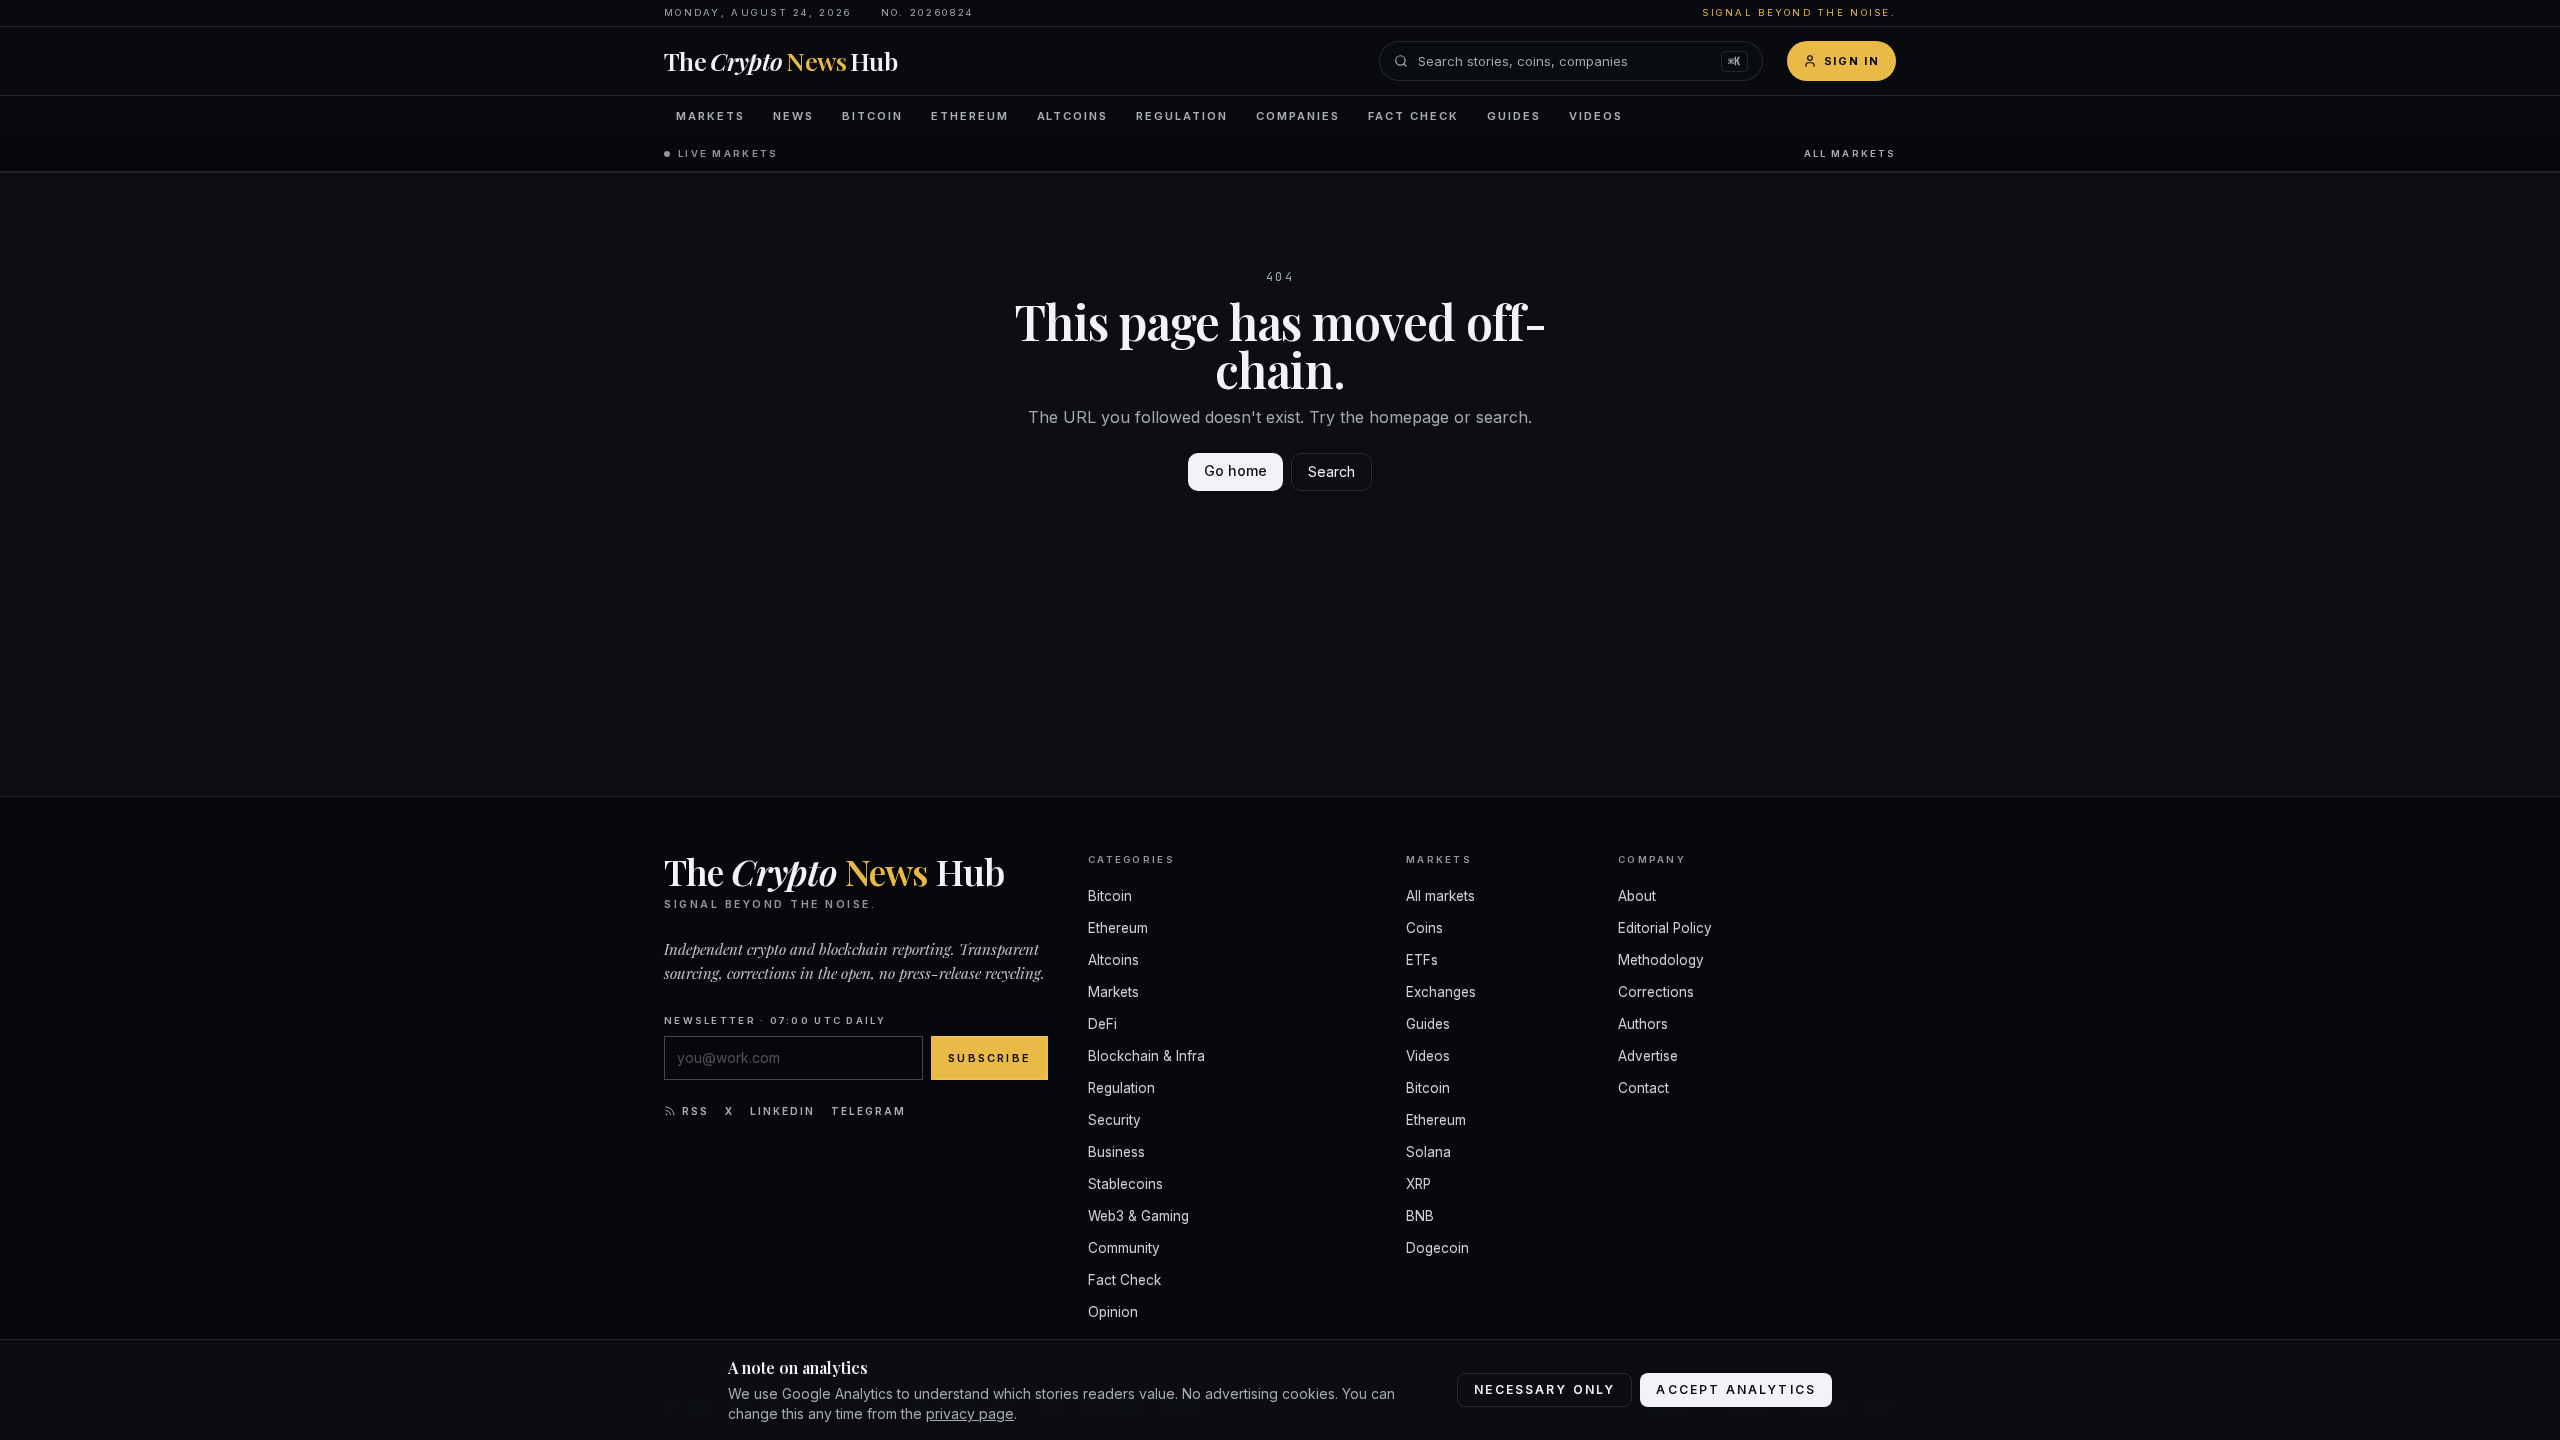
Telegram (868, 1111)
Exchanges (1441, 992)
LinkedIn (782, 1111)
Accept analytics (1736, 1389)
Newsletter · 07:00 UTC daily (775, 1020)
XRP (1418, 1184)
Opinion (1113, 1312)
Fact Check (1413, 116)
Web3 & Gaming (1138, 1216)
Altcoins (1073, 116)
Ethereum (970, 116)
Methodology (1661, 960)
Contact (1643, 1088)
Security (1114, 1120)
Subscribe (989, 1058)
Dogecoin (1437, 1248)
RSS (695, 1111)
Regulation (1182, 116)
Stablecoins (1125, 1184)
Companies (1298, 116)
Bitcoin (872, 116)
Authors (1643, 1024)
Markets (710, 116)
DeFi (1102, 1024)
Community (1124, 1248)
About (1637, 896)
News (793, 116)
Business (1116, 1152)
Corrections (1656, 992)
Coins (1424, 928)
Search (1331, 471)
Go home (1235, 470)
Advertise (1648, 1056)
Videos (1596, 116)
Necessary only (1544, 1389)
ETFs (1422, 960)
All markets (1850, 153)
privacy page (970, 1413)
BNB (1420, 1216)
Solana (1428, 1152)
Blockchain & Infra (1146, 1056)
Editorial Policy (1665, 928)
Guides (1514, 116)
